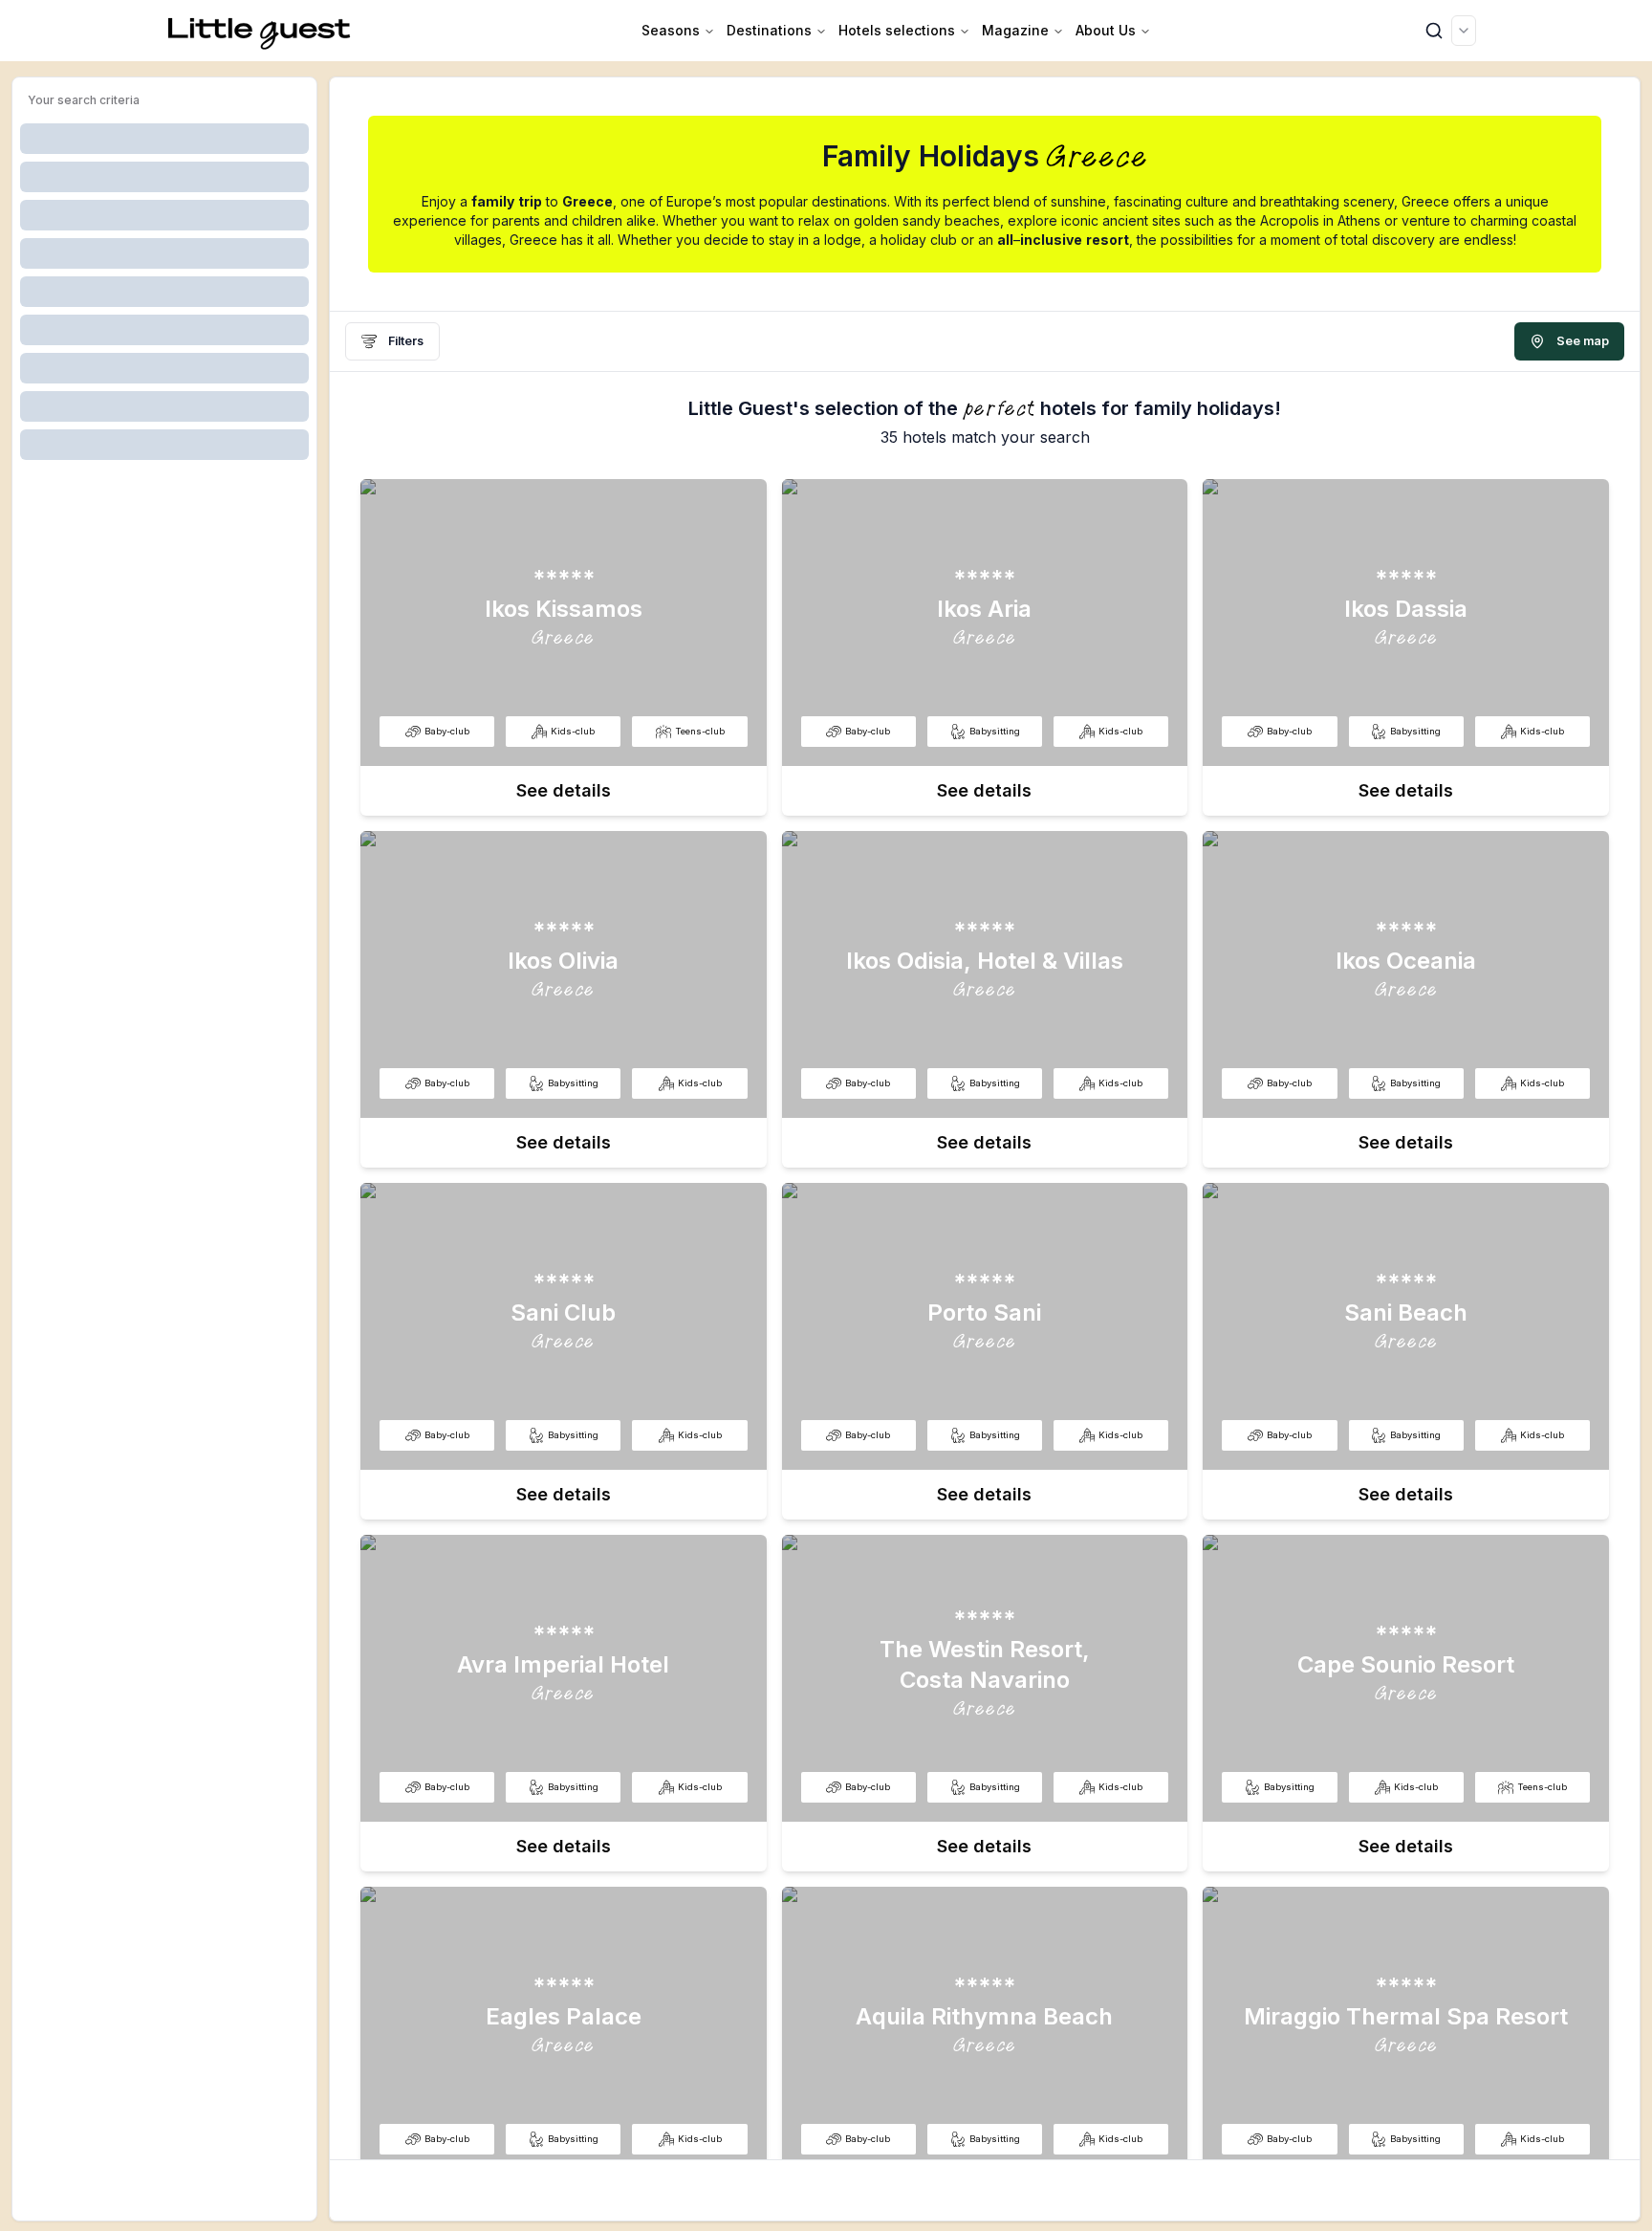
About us (1106, 30)
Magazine (1015, 30)
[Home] (260, 31)
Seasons (671, 30)
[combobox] (1464, 31)
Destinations (769, 30)
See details (564, 790)
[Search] (1434, 31)
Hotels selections (897, 30)
